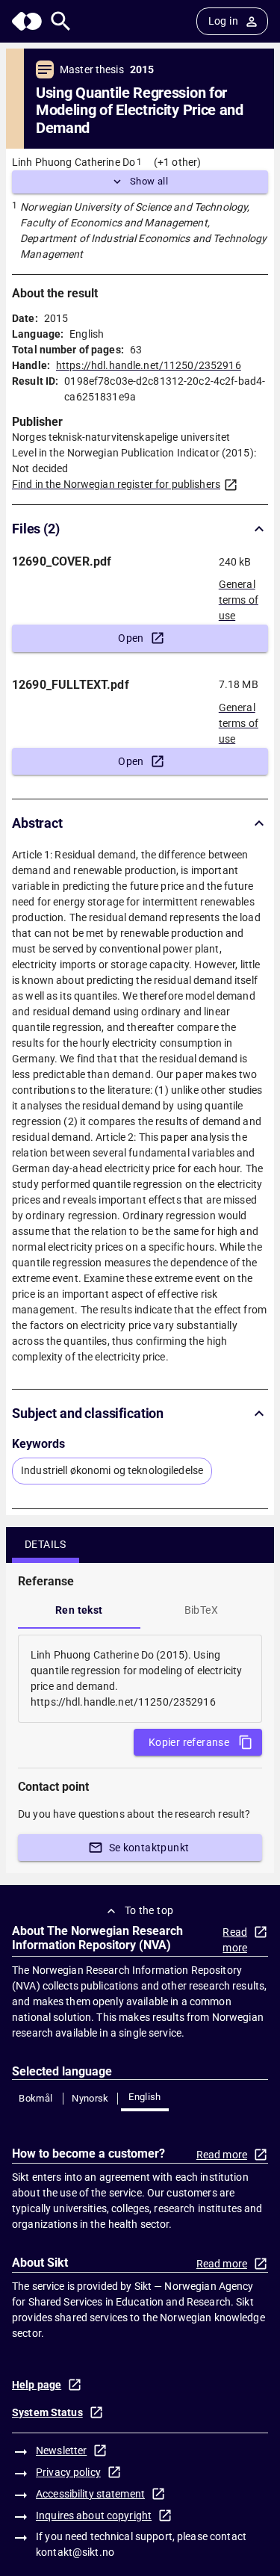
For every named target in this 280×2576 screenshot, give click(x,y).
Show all (149, 181)
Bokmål (35, 2098)
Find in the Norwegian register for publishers (116, 484)
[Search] (61, 21)
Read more (235, 1940)
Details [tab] (46, 1544)
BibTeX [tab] (201, 1610)
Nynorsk (90, 2098)
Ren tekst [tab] (79, 1610)
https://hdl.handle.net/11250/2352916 (149, 365)
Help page (37, 2385)
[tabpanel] (140, 1679)
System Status (47, 2412)
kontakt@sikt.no (75, 2552)
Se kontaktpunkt (149, 1848)
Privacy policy (68, 2472)
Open (131, 638)
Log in (223, 21)
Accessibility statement (90, 2494)
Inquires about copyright (94, 2515)
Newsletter (61, 2450)
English (145, 2097)
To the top (149, 1910)
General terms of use (239, 595)
